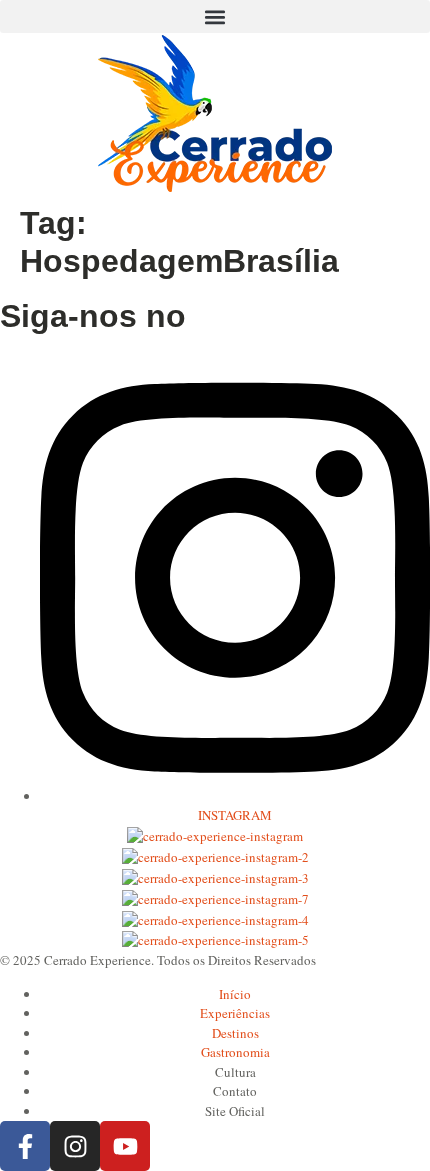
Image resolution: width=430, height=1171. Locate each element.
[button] (215, 16)
